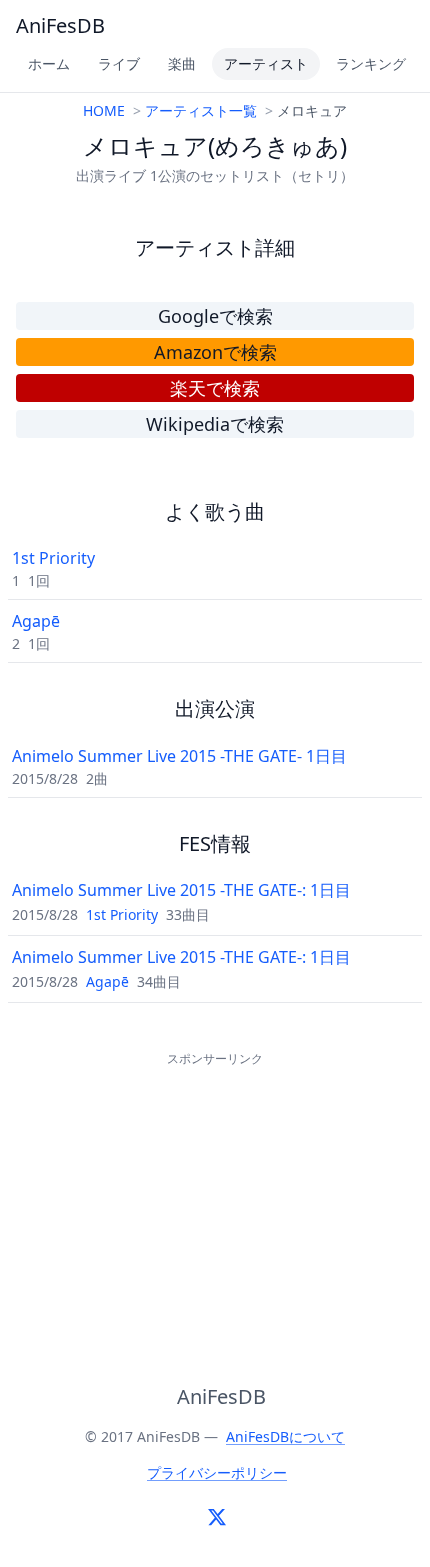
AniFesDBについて (285, 1436)
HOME (104, 110)
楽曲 (182, 63)
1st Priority (53, 558)
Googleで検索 (215, 316)
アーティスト (266, 63)
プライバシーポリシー (217, 1472)
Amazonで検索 (215, 352)
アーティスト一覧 (201, 110)
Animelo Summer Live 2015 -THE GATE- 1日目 (179, 756)
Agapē (36, 621)
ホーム (49, 63)
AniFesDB (60, 25)
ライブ (119, 63)
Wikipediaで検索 (215, 424)
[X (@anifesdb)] (217, 1517)
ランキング (371, 63)
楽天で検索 (215, 388)
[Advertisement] (215, 1196)
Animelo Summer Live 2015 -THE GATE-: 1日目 (181, 890)
